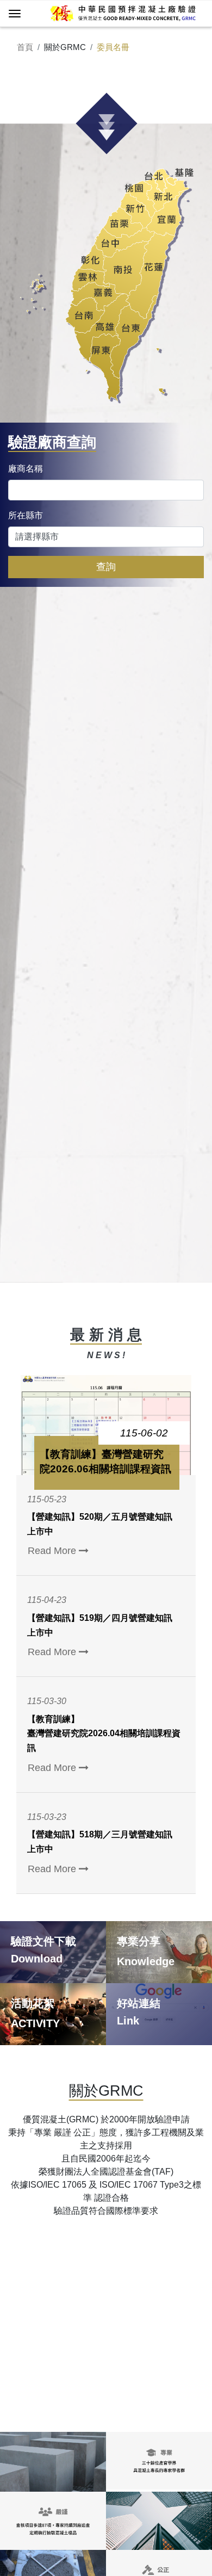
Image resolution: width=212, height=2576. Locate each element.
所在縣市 (26, 515)
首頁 (25, 47)
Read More (53, 1551)
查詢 (106, 567)
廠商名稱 (26, 469)
